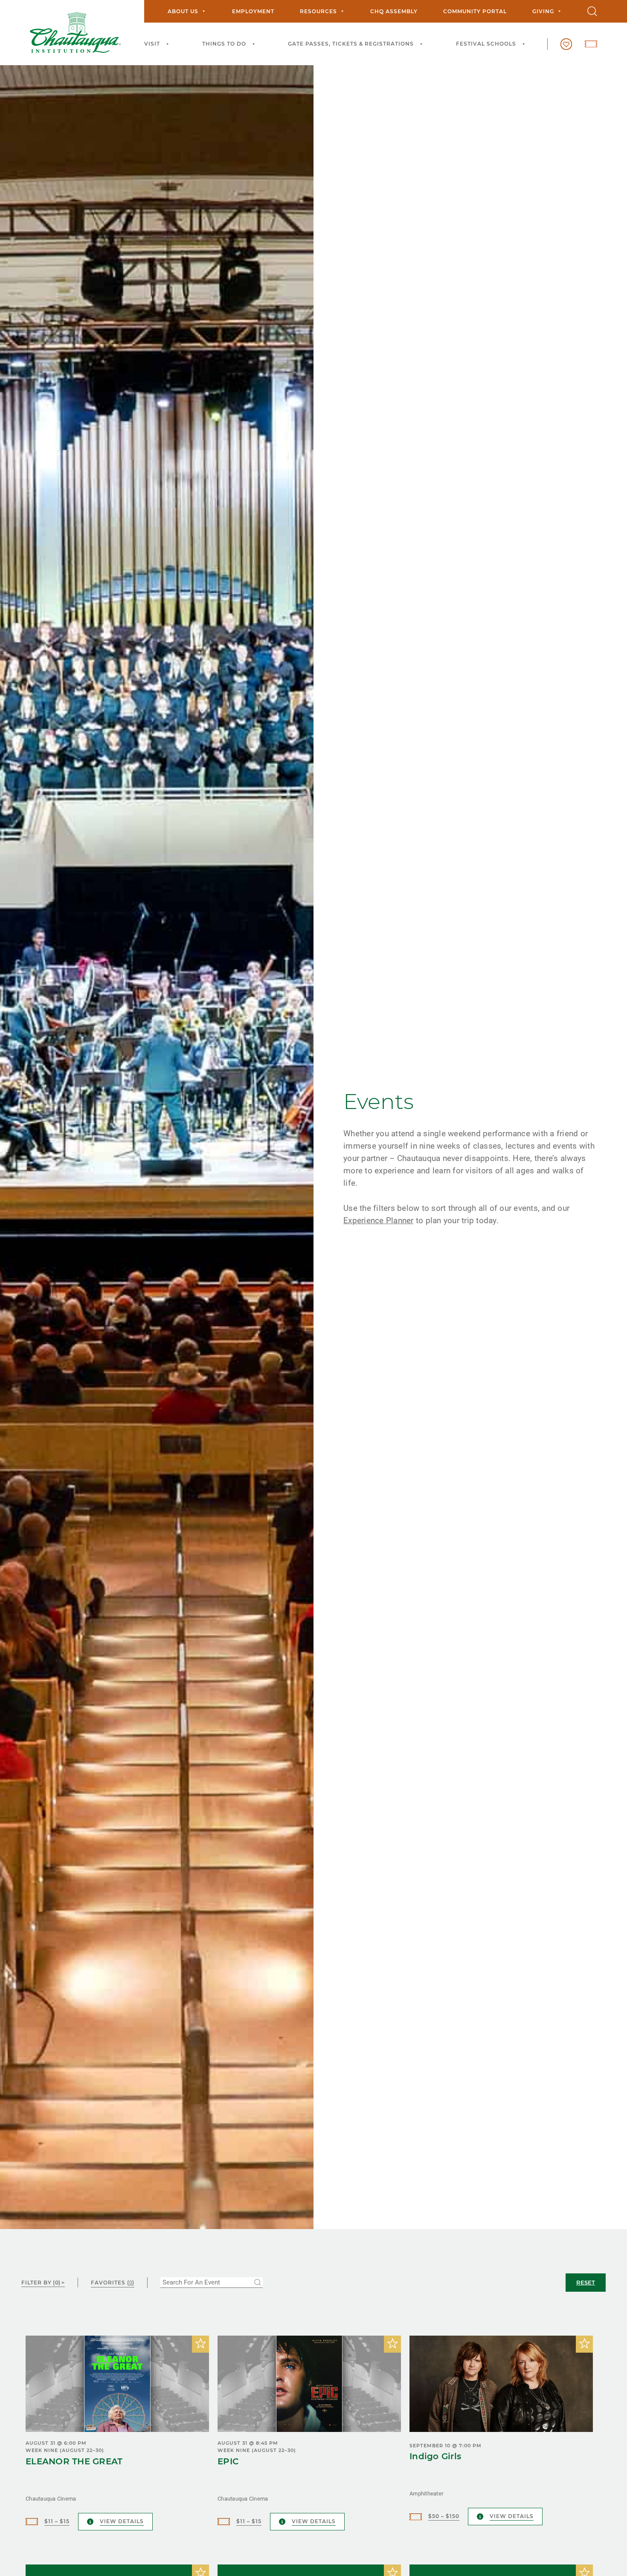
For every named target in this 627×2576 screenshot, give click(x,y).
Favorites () (113, 2283)
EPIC (228, 2461)
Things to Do (224, 44)
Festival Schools (486, 44)
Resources (318, 11)
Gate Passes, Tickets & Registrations (351, 44)
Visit (152, 44)
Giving (543, 11)
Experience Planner (379, 1220)
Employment (253, 11)
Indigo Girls (435, 2456)
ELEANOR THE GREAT (74, 2461)
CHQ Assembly (394, 11)
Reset (586, 2282)
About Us (183, 11)
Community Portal (475, 11)
